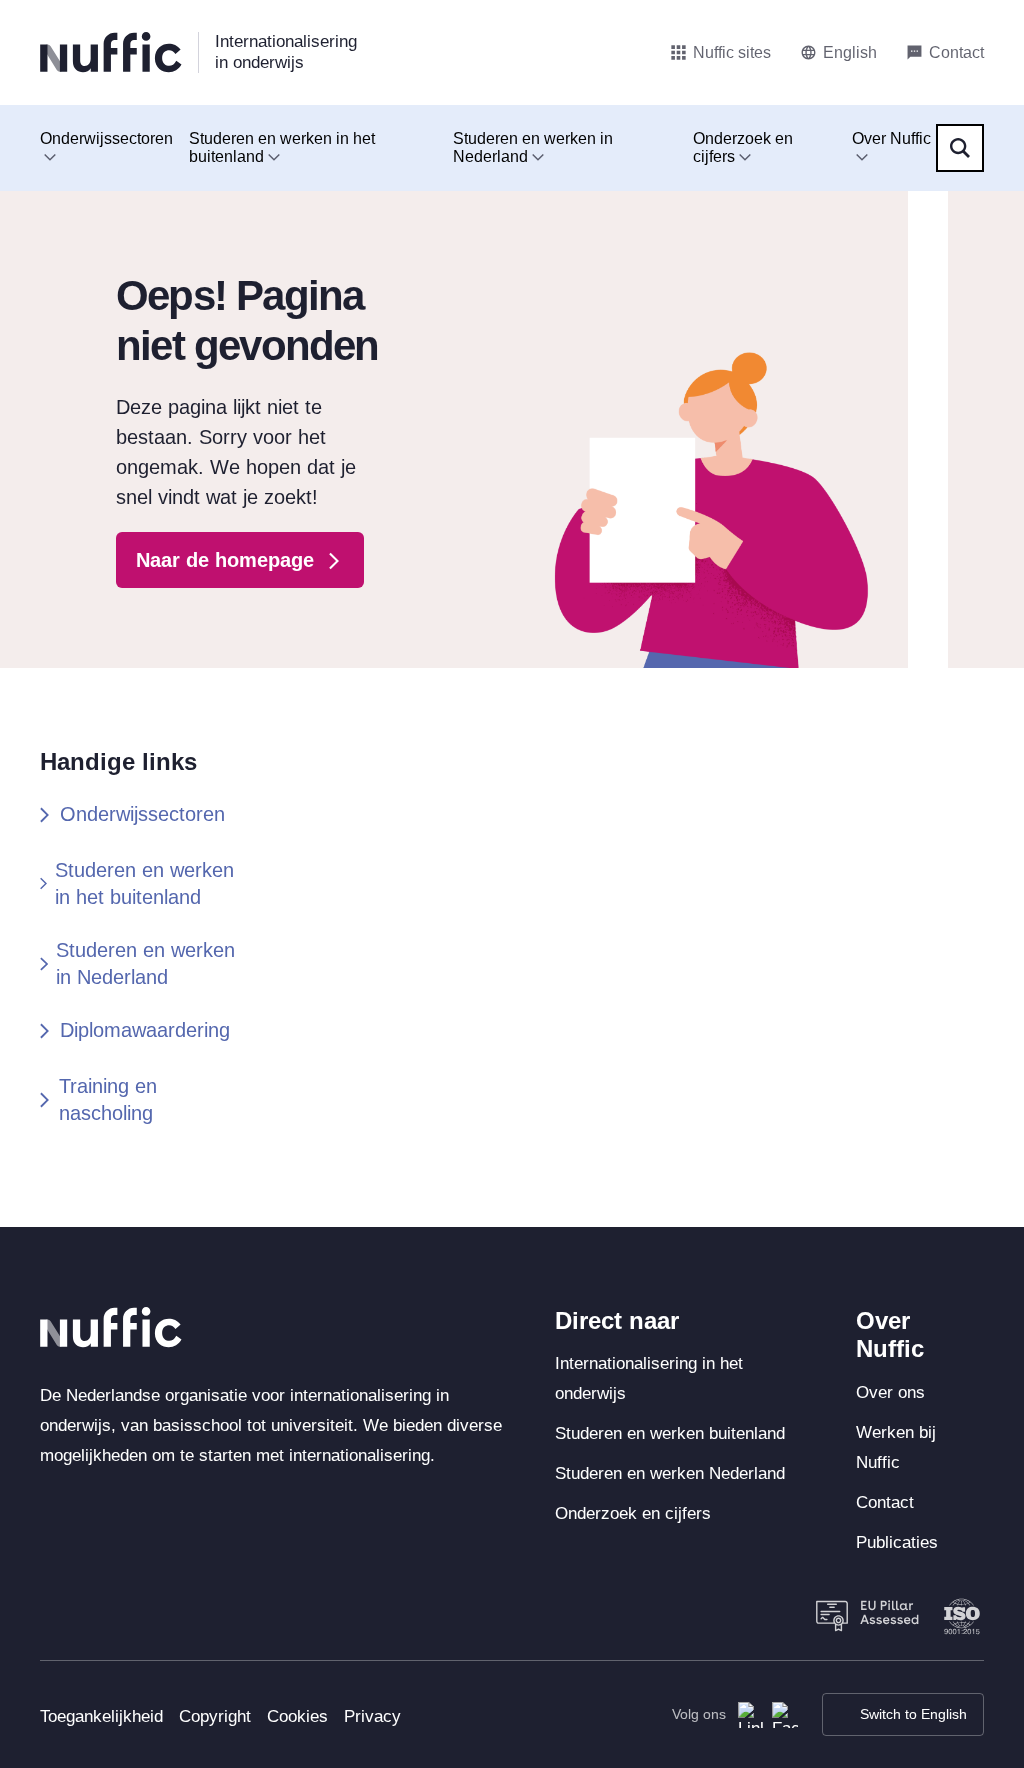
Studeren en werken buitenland (670, 1433)
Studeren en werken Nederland (670, 1473)
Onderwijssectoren (106, 138)
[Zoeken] (960, 148)
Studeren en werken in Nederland (533, 147)
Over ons (890, 1392)
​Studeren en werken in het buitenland (144, 883)
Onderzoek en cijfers (743, 147)
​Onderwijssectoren (142, 814)
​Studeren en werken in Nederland (145, 963)
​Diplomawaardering (145, 1030)
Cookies (297, 1716)
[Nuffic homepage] (111, 52)
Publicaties (897, 1542)
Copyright (215, 1716)
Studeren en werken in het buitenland (282, 147)
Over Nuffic (891, 138)
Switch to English (913, 1714)
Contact (885, 1502)
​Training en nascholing (108, 1099)
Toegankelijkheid (101, 1716)
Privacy (372, 1716)
